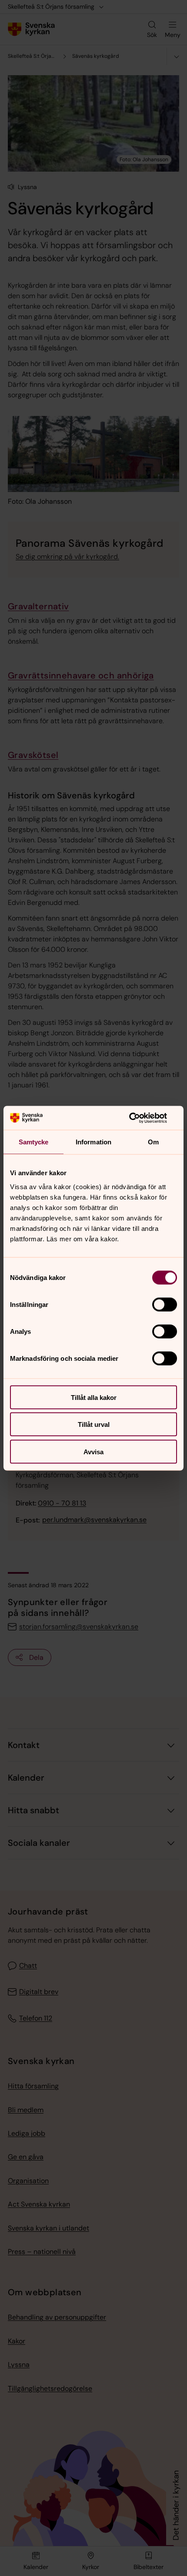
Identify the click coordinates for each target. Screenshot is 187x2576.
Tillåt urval (94, 1424)
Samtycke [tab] (34, 1142)
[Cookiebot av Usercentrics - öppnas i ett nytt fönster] (139, 1118)
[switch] (165, 1304)
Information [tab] (93, 1142)
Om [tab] (153, 1142)
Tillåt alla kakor (94, 1397)
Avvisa (93, 1451)
